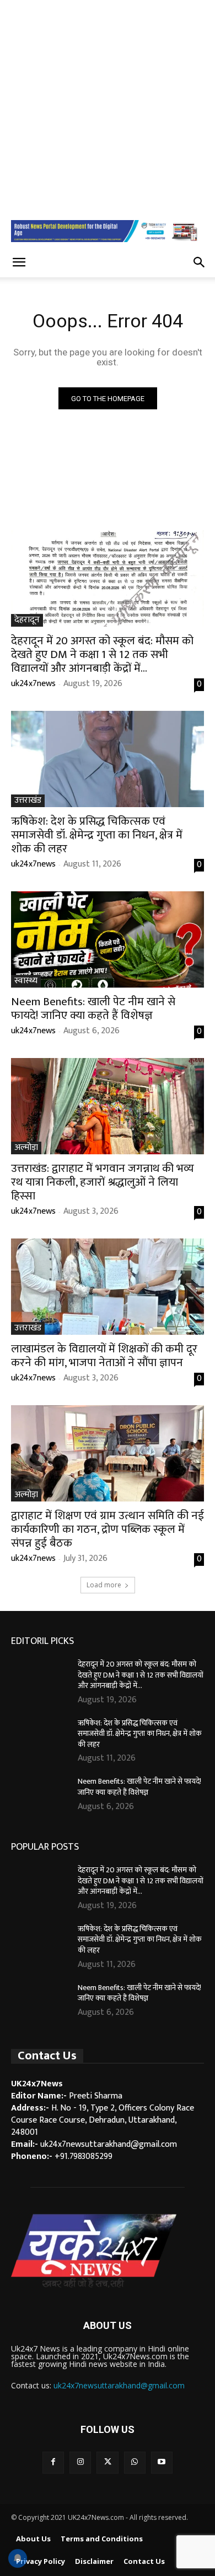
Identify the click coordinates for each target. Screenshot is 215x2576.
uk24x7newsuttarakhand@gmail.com (119, 2385)
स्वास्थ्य (26, 981)
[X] (107, 2462)
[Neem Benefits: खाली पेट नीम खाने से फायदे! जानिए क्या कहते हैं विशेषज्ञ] (108, 939)
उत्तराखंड (28, 801)
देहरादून (27, 620)
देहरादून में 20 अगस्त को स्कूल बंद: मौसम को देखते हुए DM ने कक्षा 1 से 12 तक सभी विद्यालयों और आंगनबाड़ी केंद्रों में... (102, 654)
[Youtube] (162, 2462)
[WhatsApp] (135, 2462)
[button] (19, 262)
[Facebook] (53, 2462)
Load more (104, 1585)
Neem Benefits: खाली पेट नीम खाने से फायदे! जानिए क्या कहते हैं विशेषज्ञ (93, 1009)
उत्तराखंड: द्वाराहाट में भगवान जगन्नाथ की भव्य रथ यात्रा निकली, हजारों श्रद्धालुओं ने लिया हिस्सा (103, 1182)
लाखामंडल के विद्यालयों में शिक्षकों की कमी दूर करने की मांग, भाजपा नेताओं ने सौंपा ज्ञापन (104, 1356)
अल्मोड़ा (26, 1148)
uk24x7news (33, 684)
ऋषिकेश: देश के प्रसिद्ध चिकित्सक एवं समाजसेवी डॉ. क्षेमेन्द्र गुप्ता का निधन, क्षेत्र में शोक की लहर (97, 835)
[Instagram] (80, 2462)
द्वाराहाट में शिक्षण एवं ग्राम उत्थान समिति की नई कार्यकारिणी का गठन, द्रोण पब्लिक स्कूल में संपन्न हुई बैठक (108, 1529)
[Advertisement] (108, 107)
